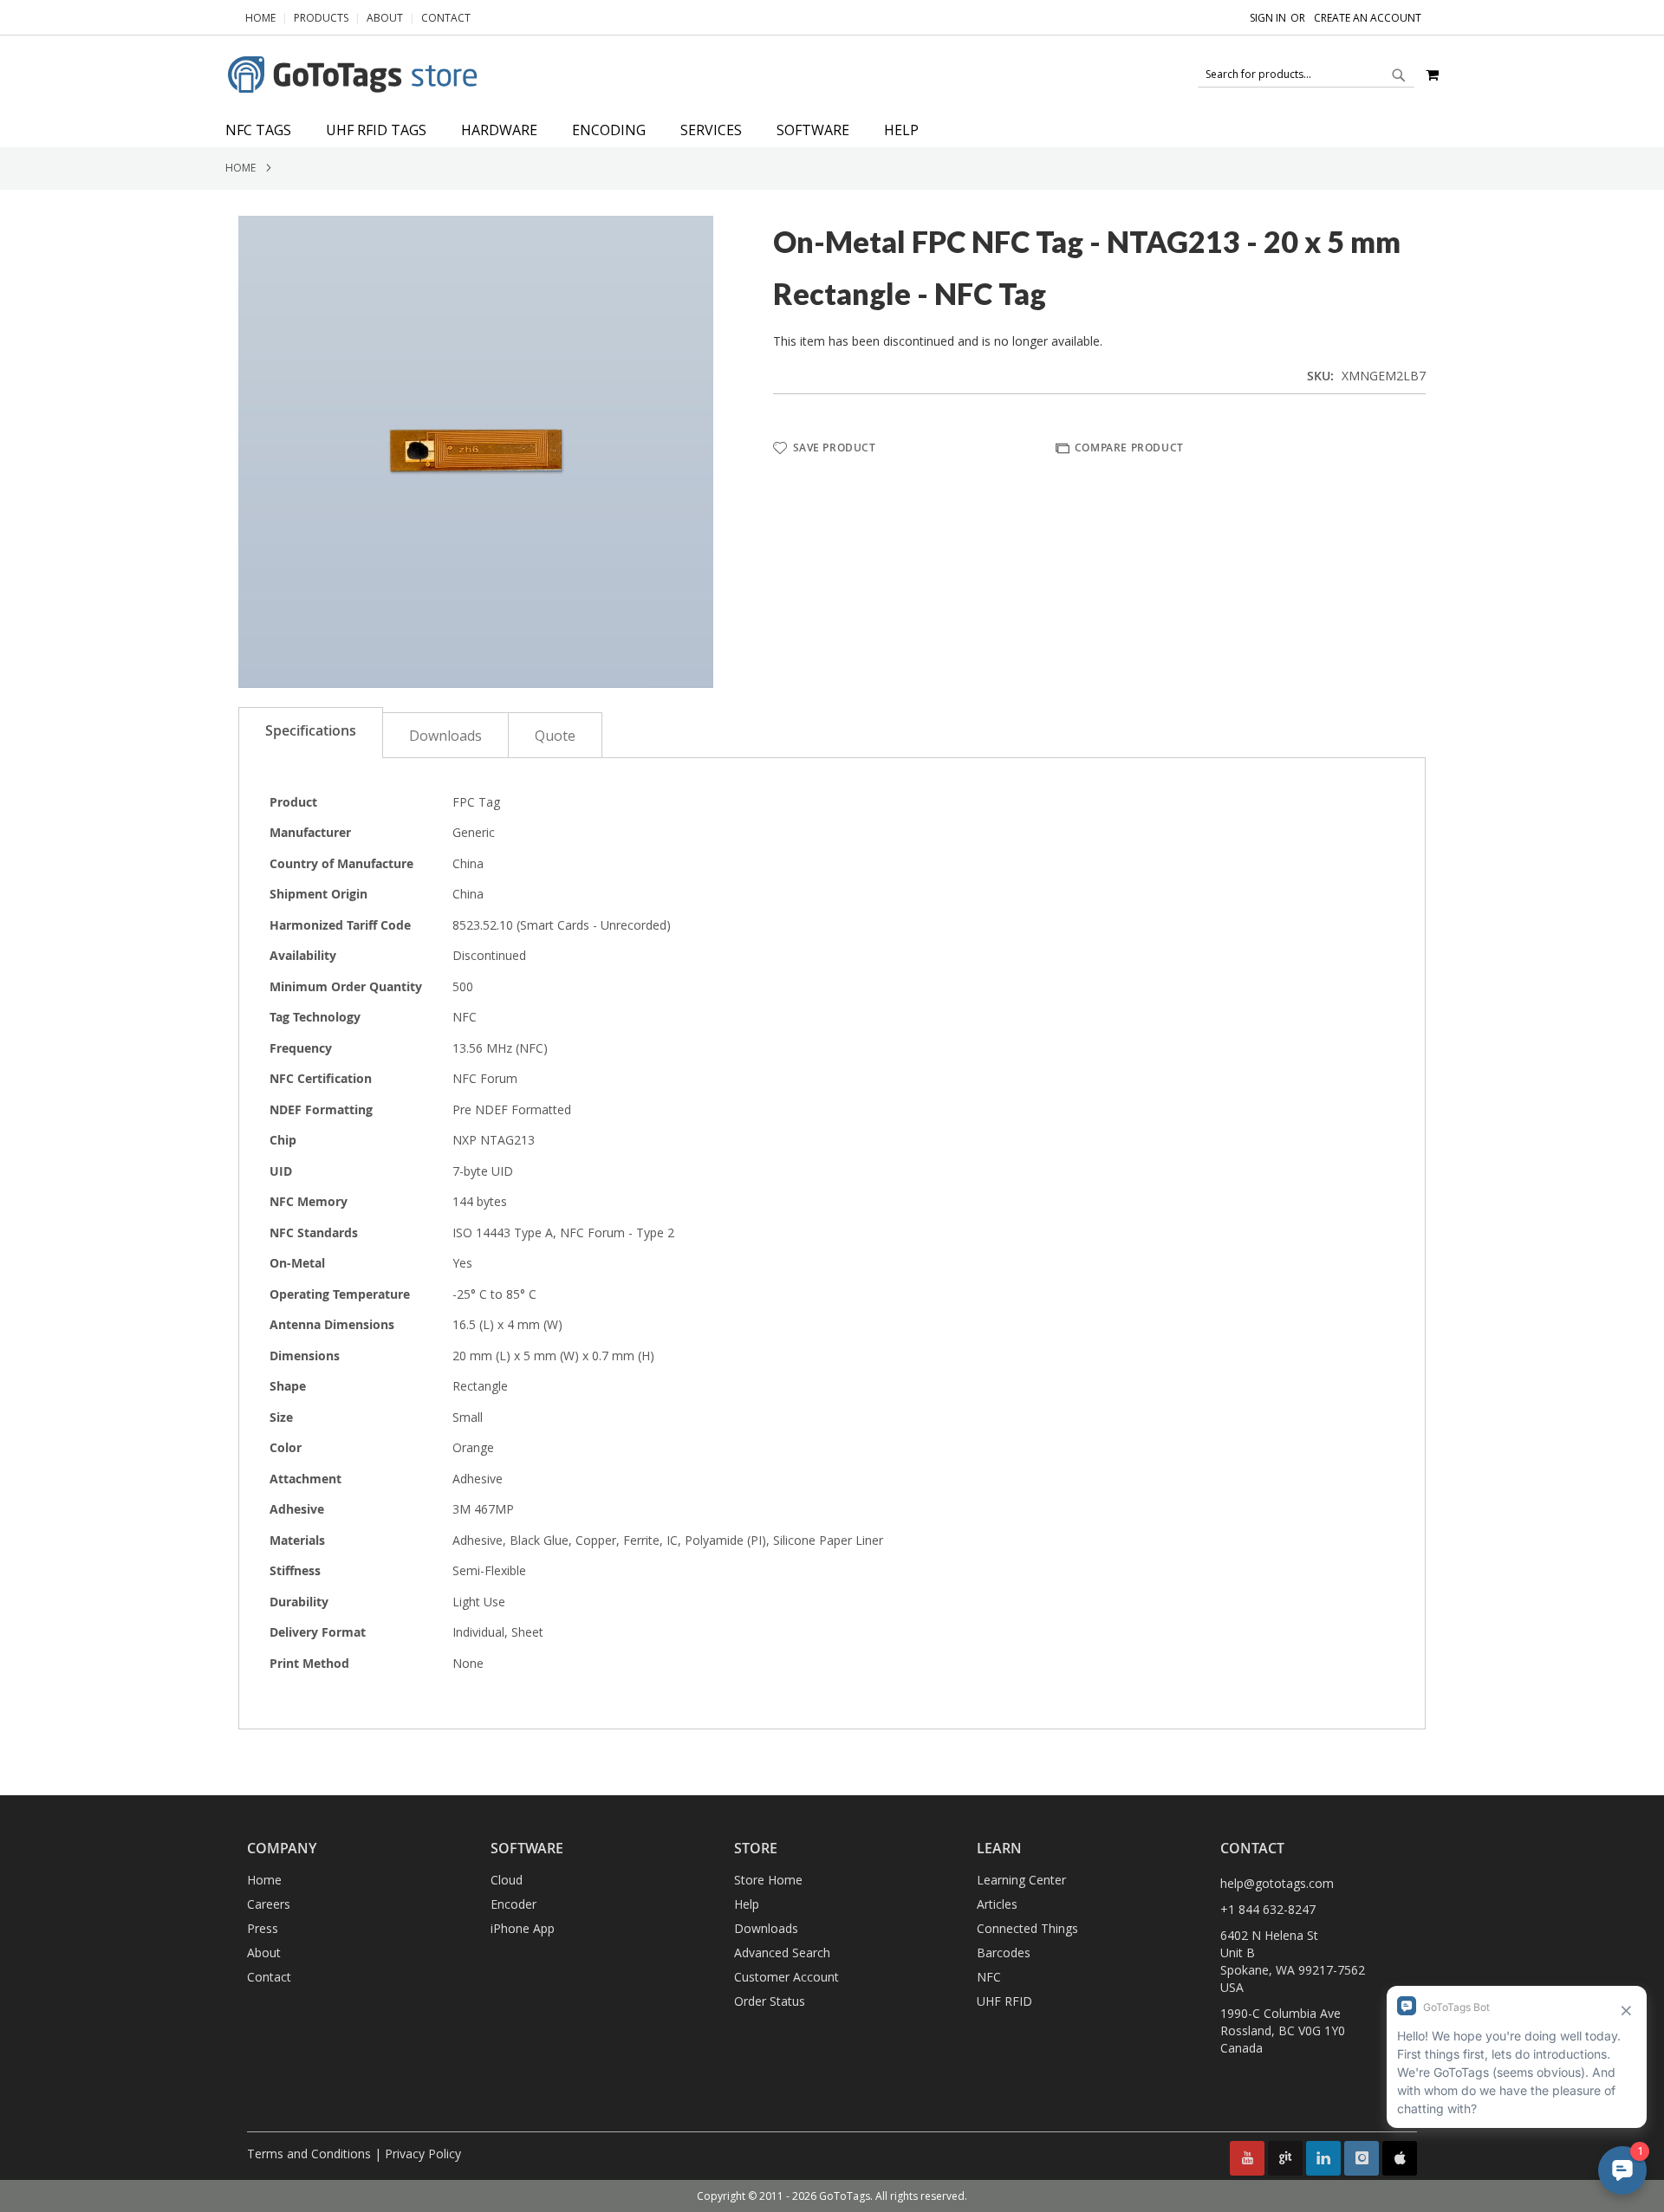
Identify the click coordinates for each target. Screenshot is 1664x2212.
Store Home (768, 1880)
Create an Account (1368, 18)
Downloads (445, 736)
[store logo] (355, 75)
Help (747, 1904)
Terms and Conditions (309, 2154)
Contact (446, 18)
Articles (997, 1904)
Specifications (311, 730)
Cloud (507, 1880)
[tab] (832, 130)
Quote (555, 736)
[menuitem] (267, 130)
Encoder (513, 1904)
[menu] (832, 130)
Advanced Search (782, 1953)
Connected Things (1027, 1928)
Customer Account (786, 1977)
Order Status (770, 2001)
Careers (269, 1904)
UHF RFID (1004, 2001)
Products (321, 18)
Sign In (1268, 18)
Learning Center (1021, 1880)
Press (263, 1928)
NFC (989, 1977)
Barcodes (1004, 1953)
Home (260, 18)
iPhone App (523, 1928)
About (385, 18)
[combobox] (1306, 75)
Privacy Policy (423, 2154)
